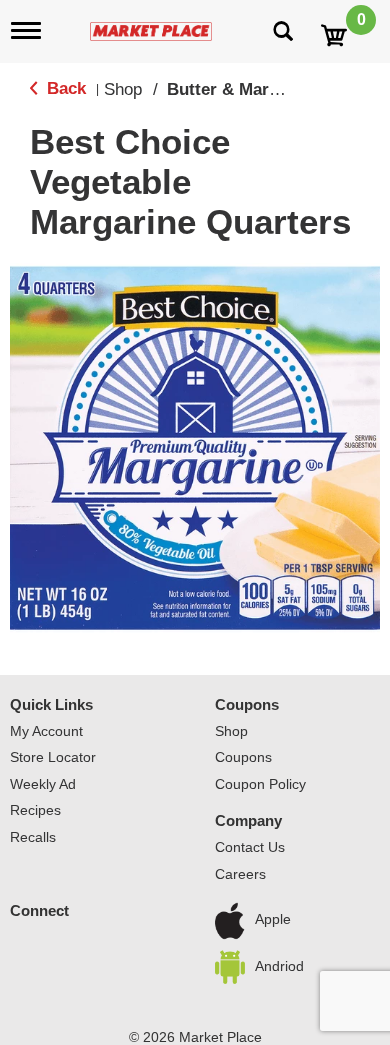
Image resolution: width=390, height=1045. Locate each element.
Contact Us (250, 847)
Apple (273, 920)
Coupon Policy (260, 784)
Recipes (35, 810)
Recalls (33, 837)
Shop (123, 89)
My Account (46, 731)
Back (64, 88)
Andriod (279, 966)
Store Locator (53, 757)
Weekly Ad (43, 784)
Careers (240, 874)
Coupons (247, 704)
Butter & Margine (235, 89)
